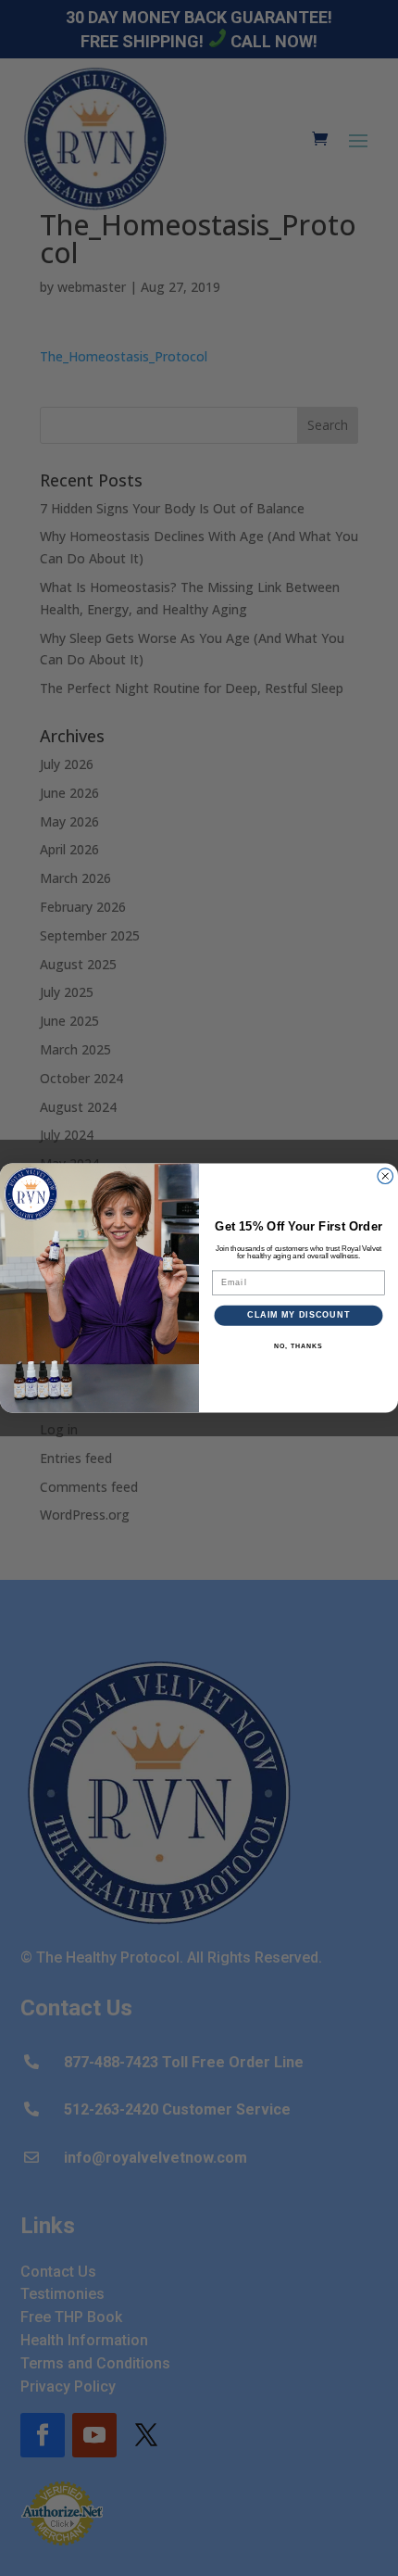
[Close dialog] (386, 1176)
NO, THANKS (298, 1346)
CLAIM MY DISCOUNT (298, 1315)
